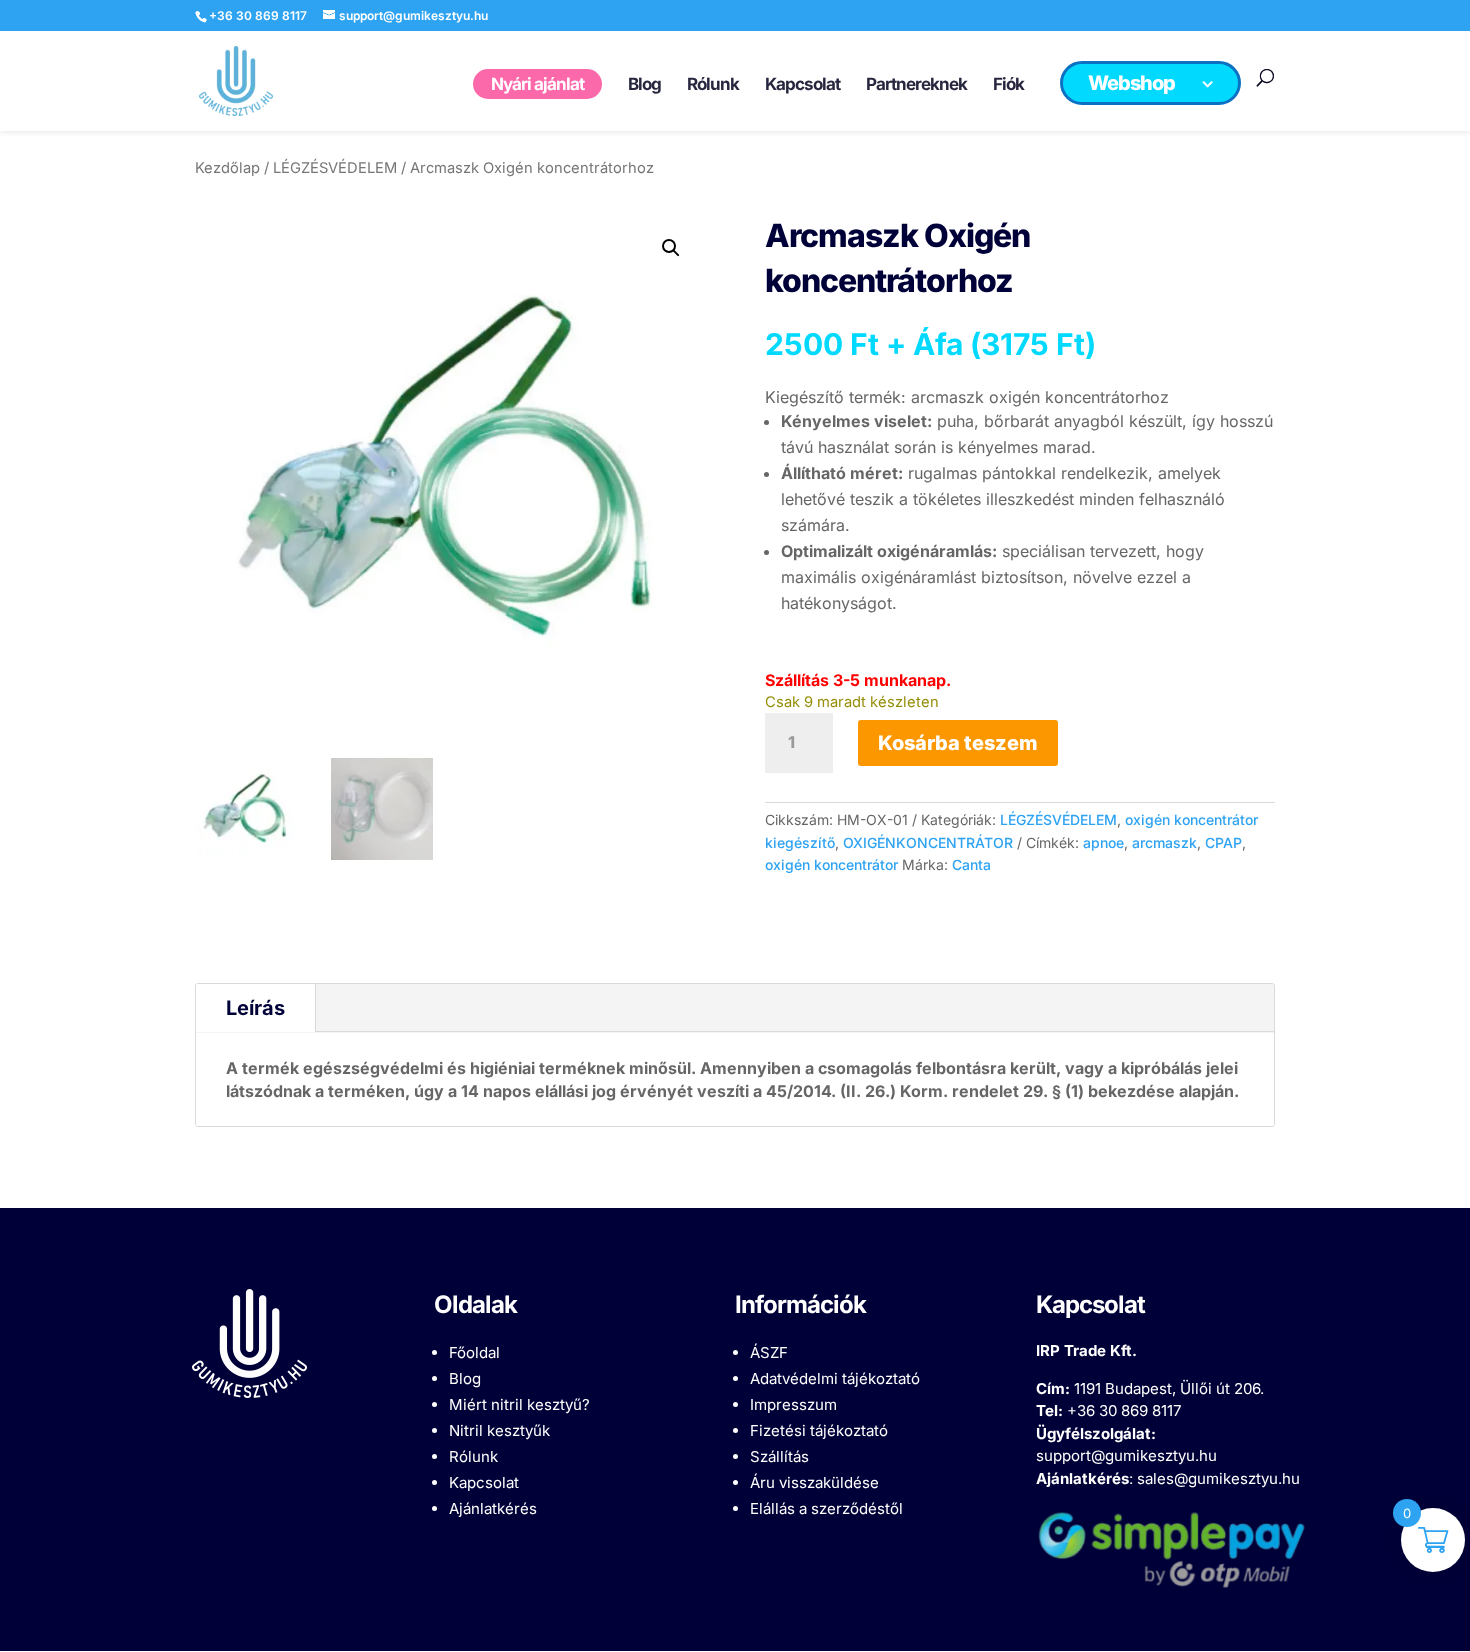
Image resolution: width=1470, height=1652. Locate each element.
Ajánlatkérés (493, 1508)
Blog (465, 1378)
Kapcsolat (484, 1482)
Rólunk (473, 1456)
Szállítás (779, 1456)
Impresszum (793, 1404)
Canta (971, 864)
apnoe (1103, 842)
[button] (671, 248)
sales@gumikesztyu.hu (1218, 1478)
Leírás (255, 1008)
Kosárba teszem (958, 743)
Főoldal (474, 1352)
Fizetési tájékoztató (819, 1430)
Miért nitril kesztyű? (519, 1404)
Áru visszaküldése (814, 1482)
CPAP (1223, 842)
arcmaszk (1164, 842)
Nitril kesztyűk (499, 1430)
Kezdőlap (227, 168)
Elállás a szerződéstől (826, 1508)
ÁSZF (769, 1352)
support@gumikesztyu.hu (1126, 1455)
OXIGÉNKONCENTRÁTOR (928, 842)
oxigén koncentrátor (831, 864)
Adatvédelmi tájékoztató (835, 1378)
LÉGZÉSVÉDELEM (335, 168)
